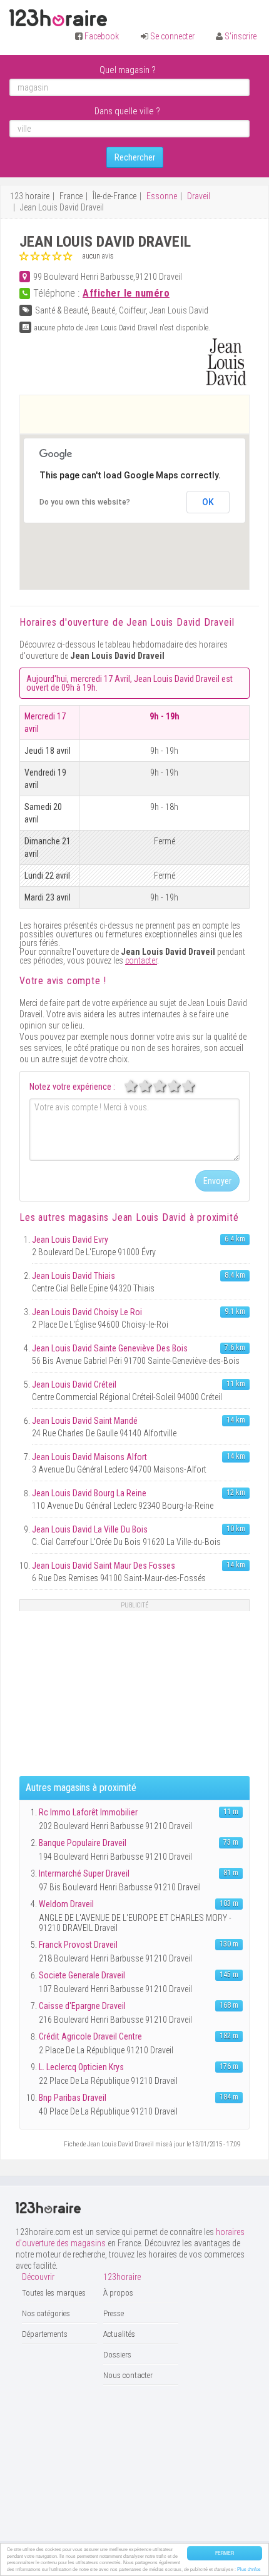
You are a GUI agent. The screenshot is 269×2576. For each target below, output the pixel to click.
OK (208, 502)
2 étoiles (152, 1086)
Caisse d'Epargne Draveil (82, 2006)
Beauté (103, 310)
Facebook (102, 36)
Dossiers (117, 2355)
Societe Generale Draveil (82, 1975)
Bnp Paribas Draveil (73, 2098)
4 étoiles (181, 1086)
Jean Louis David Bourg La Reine (89, 1493)
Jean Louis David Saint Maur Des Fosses (104, 1566)
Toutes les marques (54, 2293)
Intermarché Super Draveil (84, 1873)
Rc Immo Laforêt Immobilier (88, 1812)
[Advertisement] (145, 414)
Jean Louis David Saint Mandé (85, 1421)
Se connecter (172, 36)
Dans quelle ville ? (127, 111)
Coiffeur (132, 310)
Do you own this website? (85, 502)
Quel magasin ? (128, 70)
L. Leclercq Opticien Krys (81, 2067)
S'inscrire (241, 36)
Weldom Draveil (66, 1904)
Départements (45, 2334)
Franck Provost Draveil (78, 1945)
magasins (128, 1217)
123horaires (58, 18)
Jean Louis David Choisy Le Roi (87, 1312)
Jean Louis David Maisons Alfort (89, 1457)
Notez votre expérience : (72, 1087)
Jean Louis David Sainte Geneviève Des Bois (110, 1348)
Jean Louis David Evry (70, 1240)
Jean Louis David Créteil (74, 1384)
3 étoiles (166, 1086)
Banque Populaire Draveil (83, 1843)
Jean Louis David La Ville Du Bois (90, 1529)
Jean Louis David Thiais (74, 1276)
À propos (118, 2293)
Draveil (199, 196)
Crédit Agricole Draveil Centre (90, 2036)
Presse (114, 2313)
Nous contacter (128, 2375)
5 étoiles (195, 1086)
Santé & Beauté (61, 310)
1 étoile (138, 1086)
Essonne (162, 196)
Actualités (119, 2334)
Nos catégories (46, 2313)
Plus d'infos (249, 2569)
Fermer (225, 2553)
